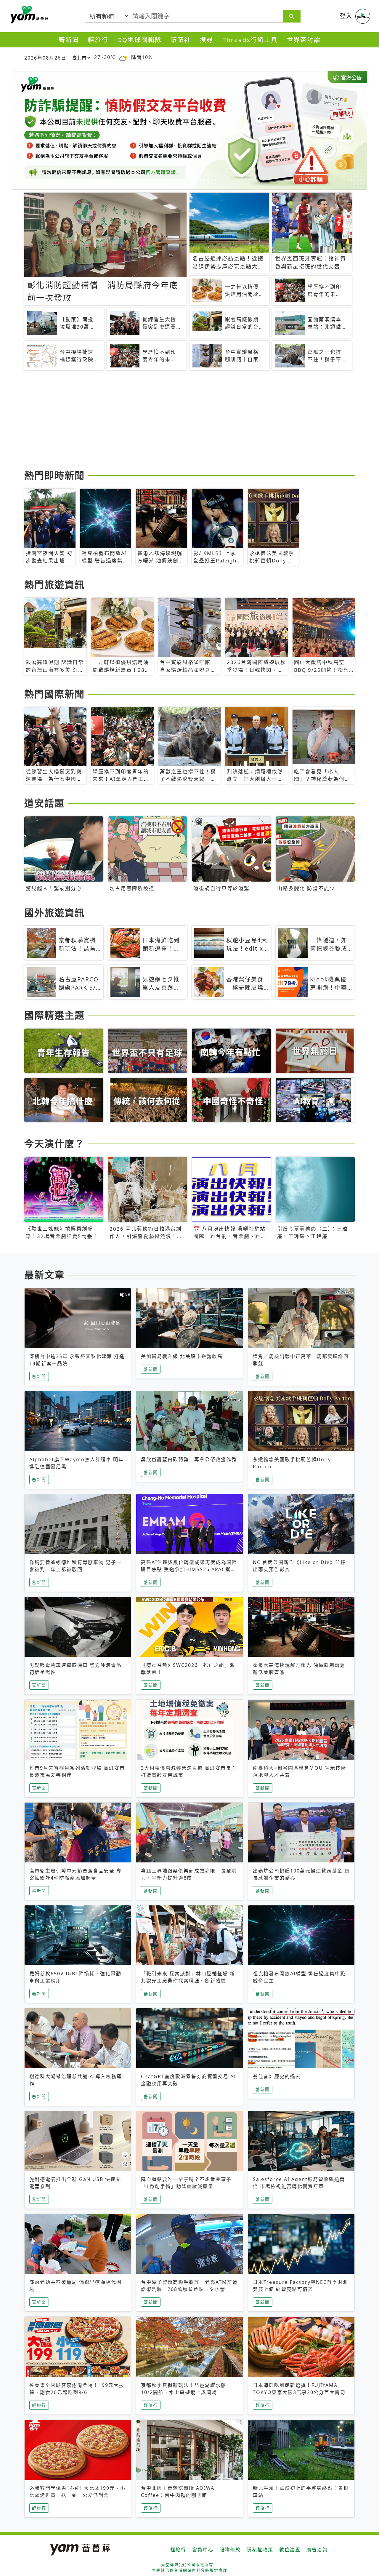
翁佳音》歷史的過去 (277, 2076)
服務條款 (230, 2550)
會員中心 (203, 2550)
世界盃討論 (304, 40)
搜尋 (207, 40)
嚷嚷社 (181, 40)
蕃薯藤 (28, 15)
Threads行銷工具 (250, 40)
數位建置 (290, 2550)
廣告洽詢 (317, 2550)
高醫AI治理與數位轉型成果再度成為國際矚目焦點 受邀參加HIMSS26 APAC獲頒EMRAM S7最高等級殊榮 (189, 1569)
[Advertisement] (189, 421)
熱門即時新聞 (54, 475)
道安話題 (44, 803)
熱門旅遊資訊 (54, 585)
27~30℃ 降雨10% (123, 57)
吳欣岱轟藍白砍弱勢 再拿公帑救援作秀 (189, 1459)
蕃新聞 (69, 40)
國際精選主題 (54, 1015)
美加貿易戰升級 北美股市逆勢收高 (182, 1356)
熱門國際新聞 (54, 694)
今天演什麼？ (54, 1143)
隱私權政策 (260, 2550)
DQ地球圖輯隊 (139, 40)
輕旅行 (98, 40)
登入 (346, 16)
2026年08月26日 (45, 58)
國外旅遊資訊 (54, 913)
